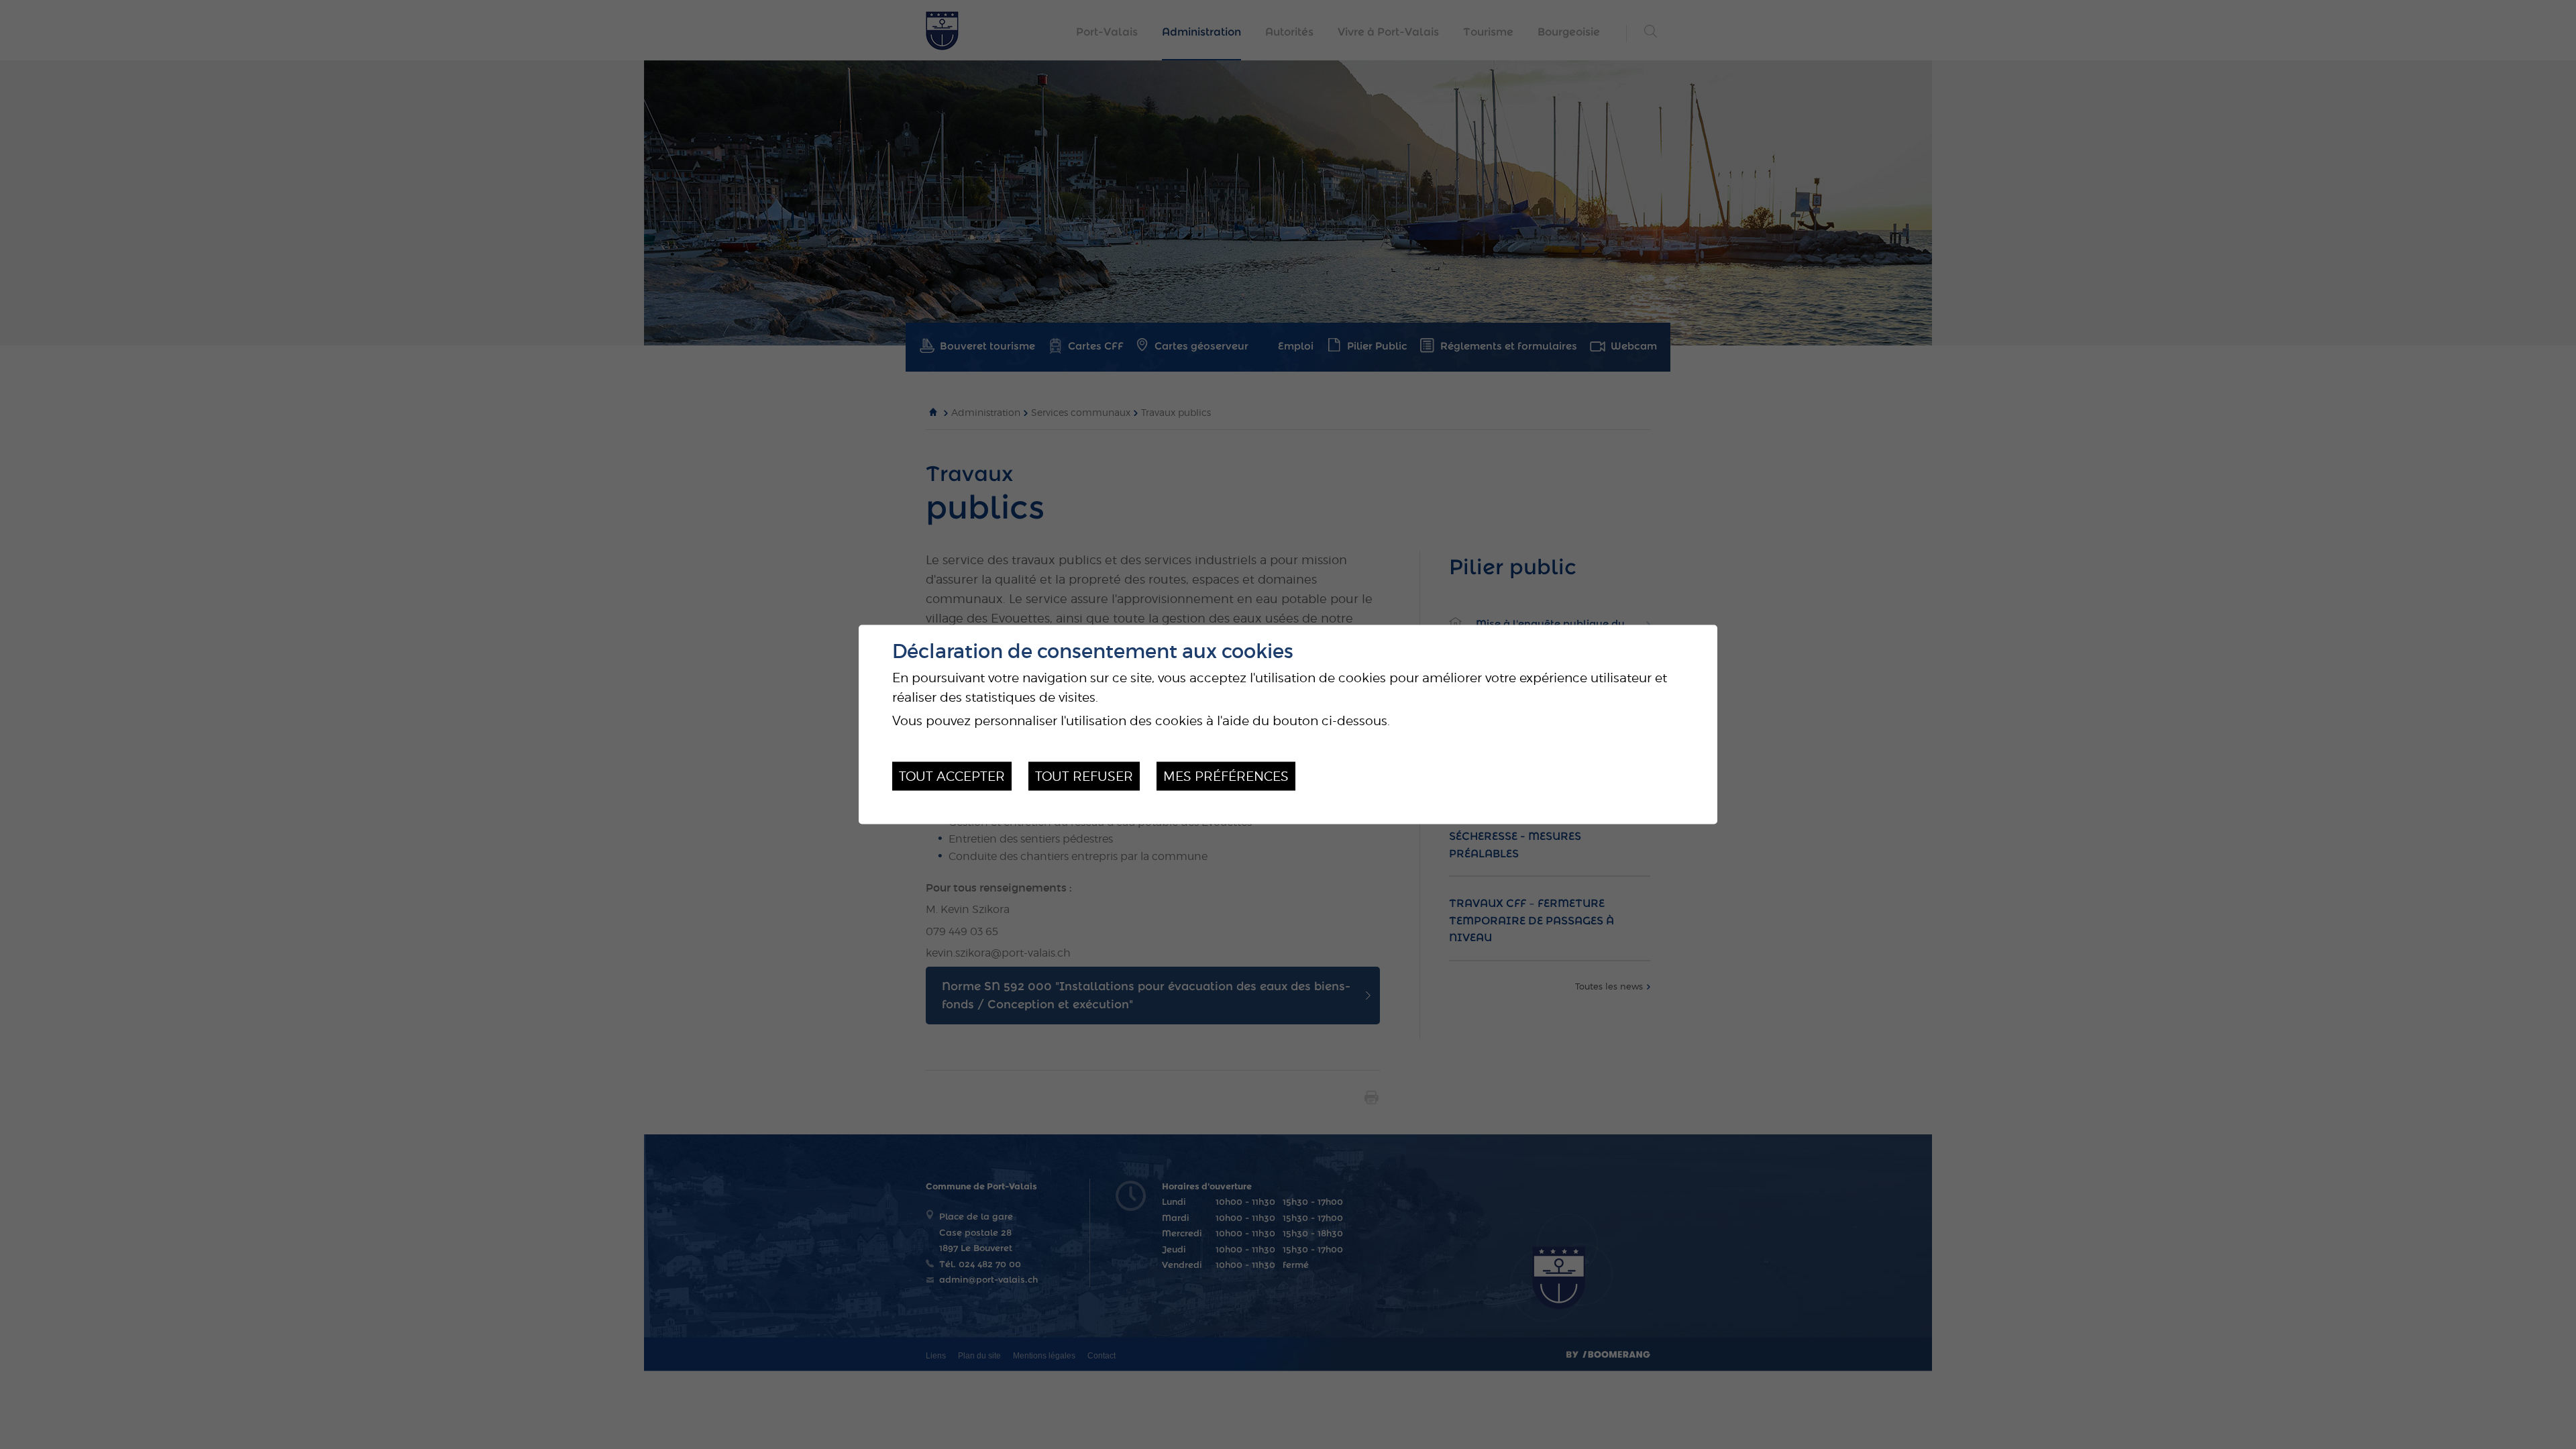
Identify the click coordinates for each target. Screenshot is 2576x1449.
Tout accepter (952, 776)
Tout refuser (1084, 776)
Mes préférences (1226, 776)
